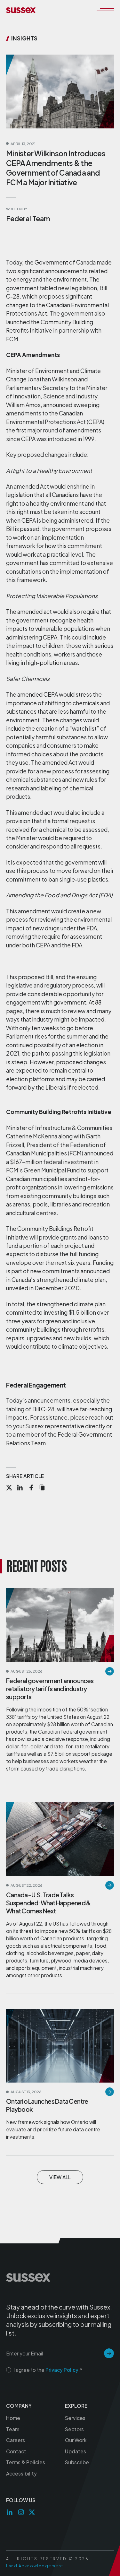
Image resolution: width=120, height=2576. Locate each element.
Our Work (76, 2440)
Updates (76, 2451)
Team (13, 2429)
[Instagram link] (21, 2512)
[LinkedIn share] (20, 1488)
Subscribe (77, 2462)
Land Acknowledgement (35, 2566)
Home (13, 2418)
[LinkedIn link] (10, 2512)
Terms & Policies (26, 2462)
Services (75, 2418)
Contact (16, 2451)
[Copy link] (42, 1488)
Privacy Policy (62, 2370)
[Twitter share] (9, 1488)
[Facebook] (31, 1488)
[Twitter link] (32, 2512)
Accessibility (21, 2473)
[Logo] (21, 10)
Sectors (74, 2429)
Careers (16, 2440)
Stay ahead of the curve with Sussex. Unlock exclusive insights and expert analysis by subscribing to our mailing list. (59, 2320)
